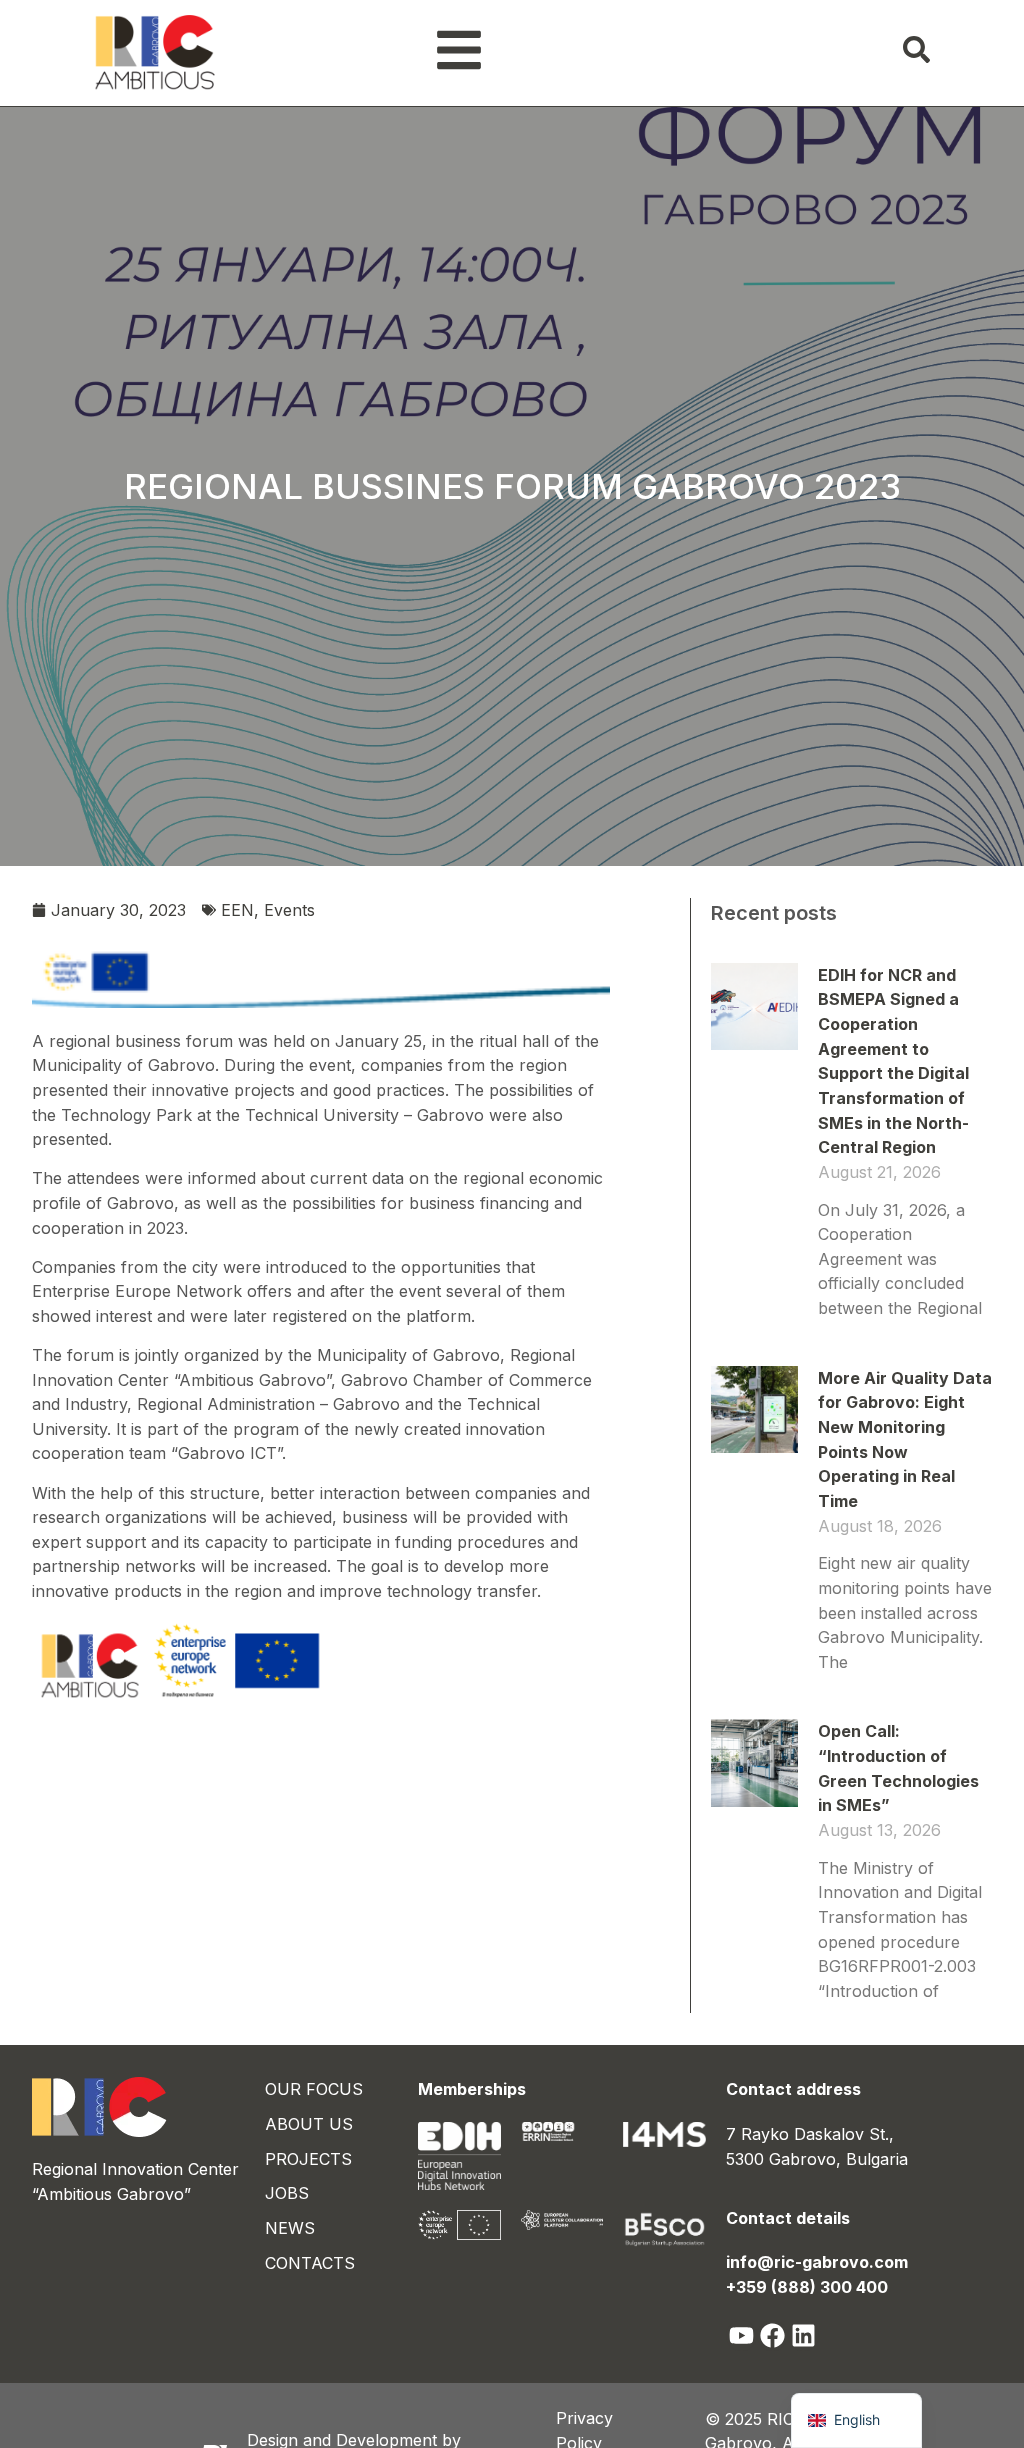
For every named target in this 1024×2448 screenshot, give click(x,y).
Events (289, 910)
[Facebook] (772, 2335)
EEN (237, 910)
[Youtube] (741, 2335)
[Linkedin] (803, 2335)
